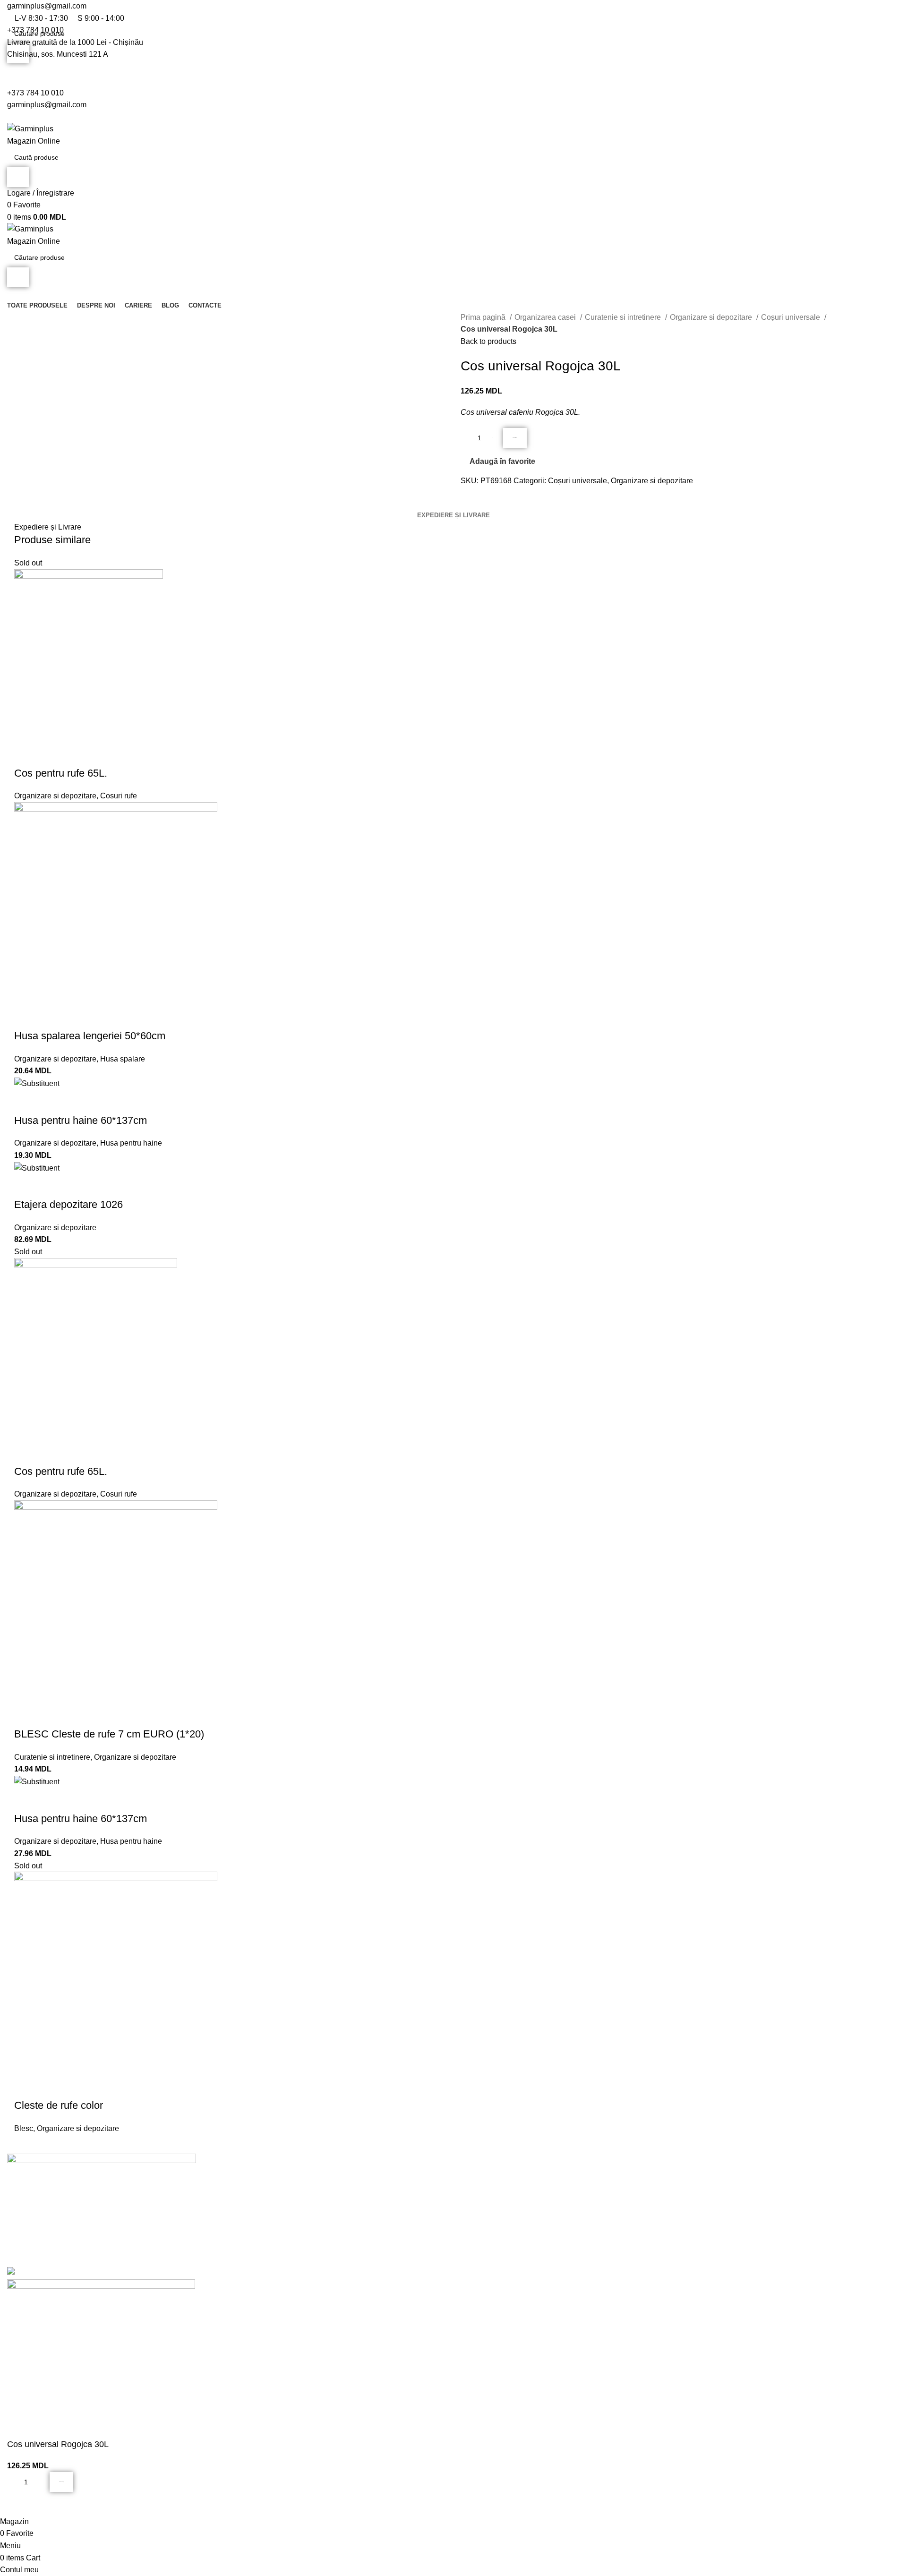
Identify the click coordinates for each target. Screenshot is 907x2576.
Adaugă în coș (515, 438)
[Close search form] (12, 12)
